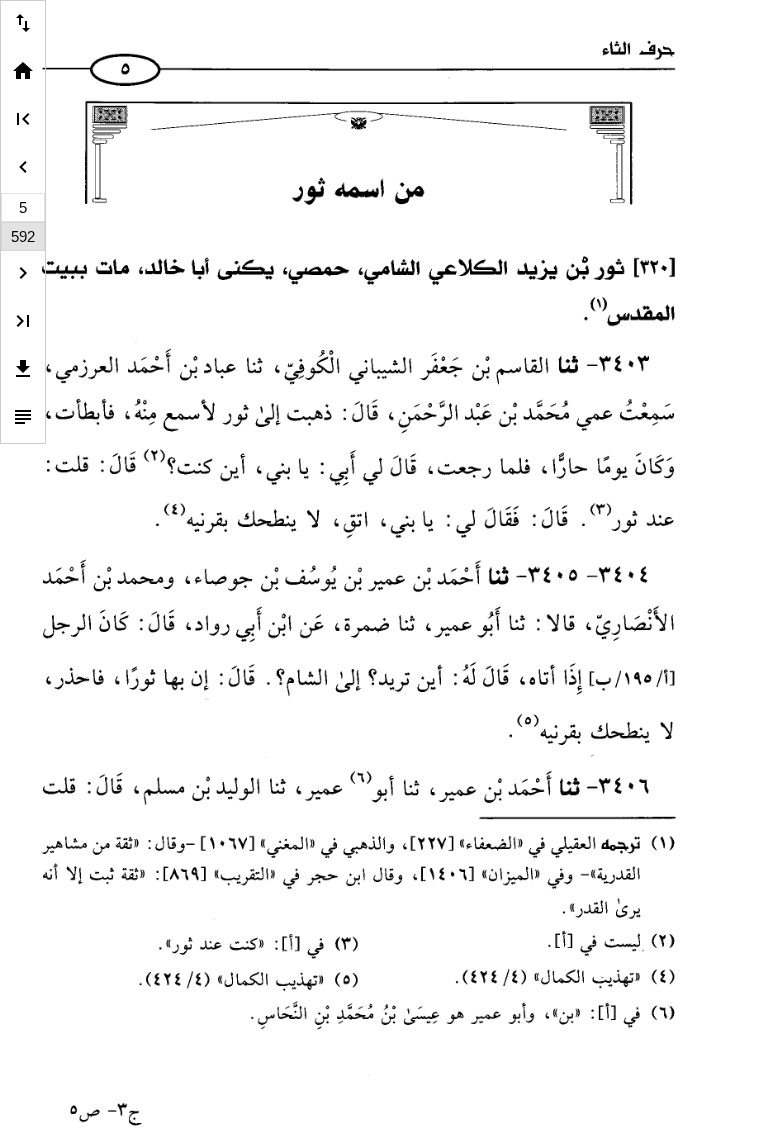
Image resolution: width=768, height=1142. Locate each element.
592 (23, 236)
